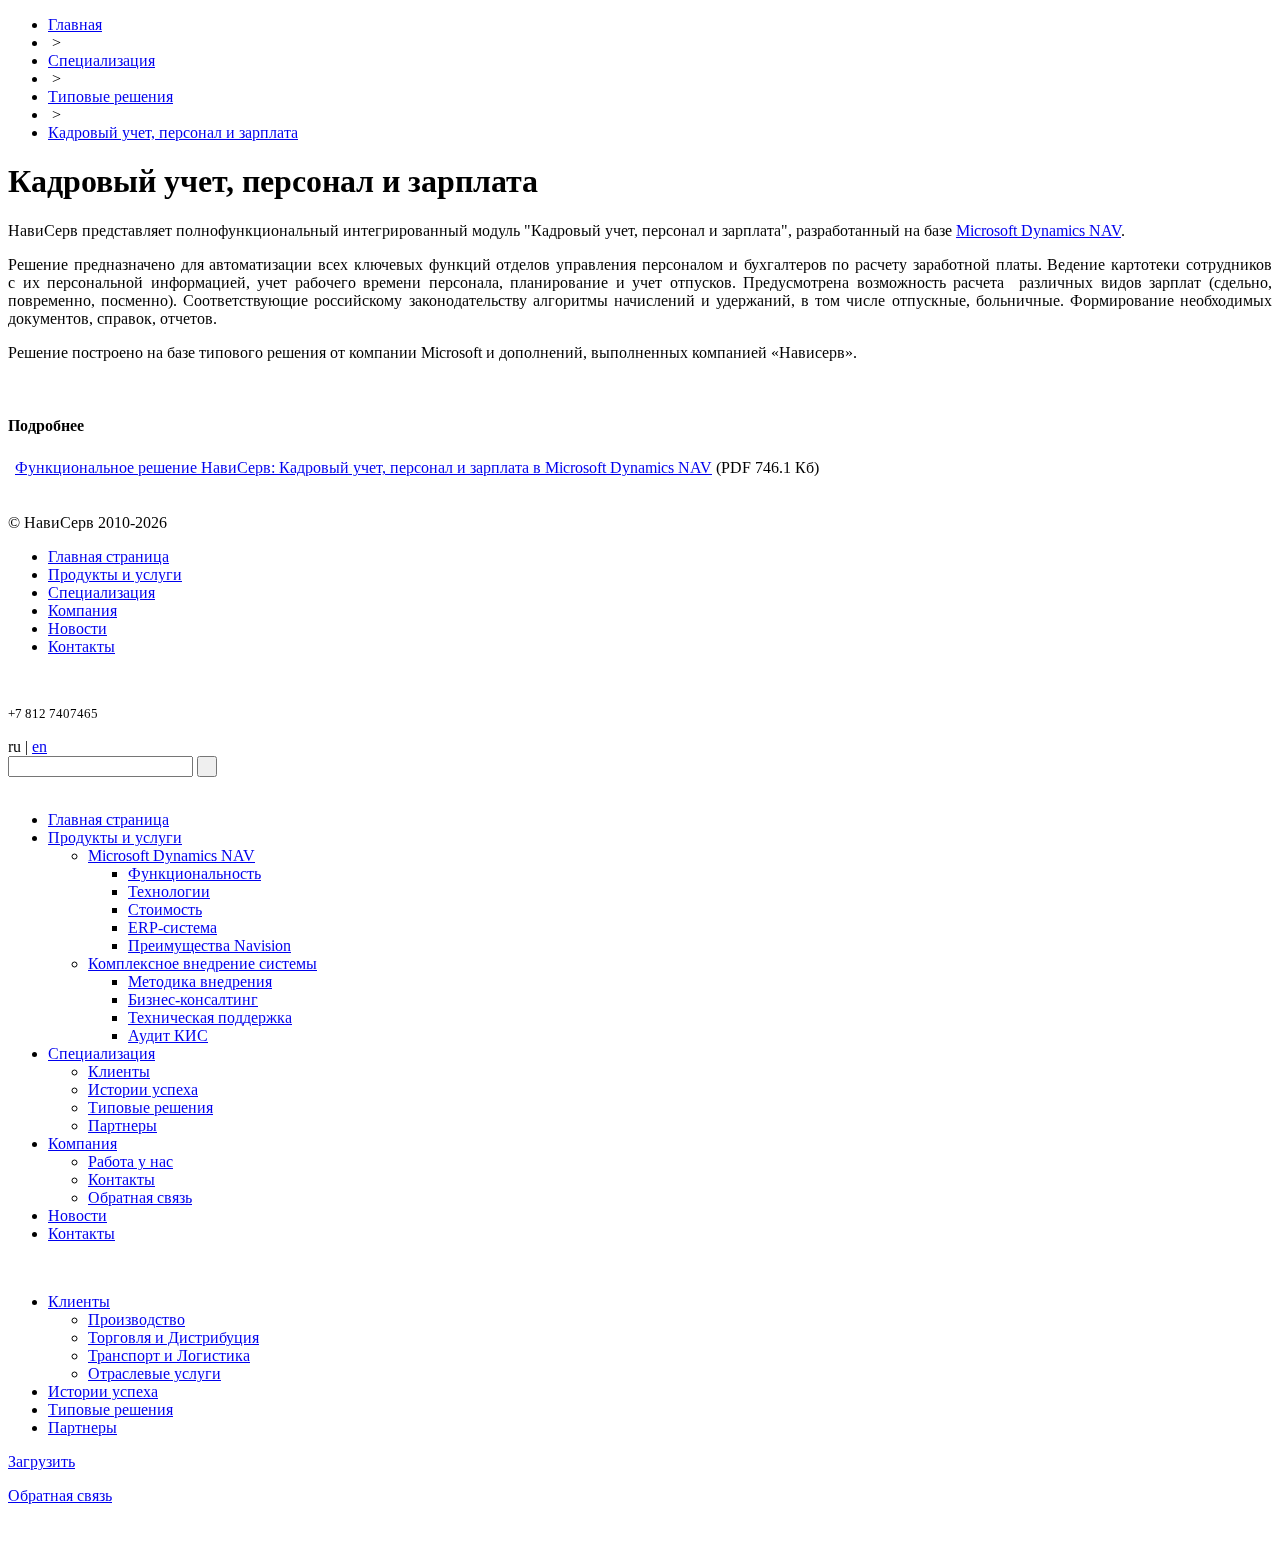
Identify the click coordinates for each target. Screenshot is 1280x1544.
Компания (82, 610)
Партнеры (122, 1125)
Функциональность (194, 873)
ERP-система (172, 927)
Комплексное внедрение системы (202, 963)
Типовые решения (110, 96)
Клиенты (119, 1071)
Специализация (101, 60)
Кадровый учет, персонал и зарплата (173, 132)
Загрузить (41, 1461)
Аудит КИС (168, 1035)
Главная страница (108, 556)
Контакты (81, 646)
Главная (75, 24)
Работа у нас (130, 1161)
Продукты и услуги (115, 574)
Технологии (169, 891)
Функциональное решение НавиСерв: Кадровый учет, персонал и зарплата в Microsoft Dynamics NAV (363, 467)
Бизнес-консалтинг (193, 999)
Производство (136, 1319)
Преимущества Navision (209, 945)
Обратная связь (140, 1197)
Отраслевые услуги (154, 1373)
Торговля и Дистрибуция (173, 1337)
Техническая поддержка (210, 1017)
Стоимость (165, 909)
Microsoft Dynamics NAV (1038, 230)
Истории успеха (143, 1089)
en (39, 746)
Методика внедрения (200, 981)
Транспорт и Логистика (169, 1355)
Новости (77, 628)
